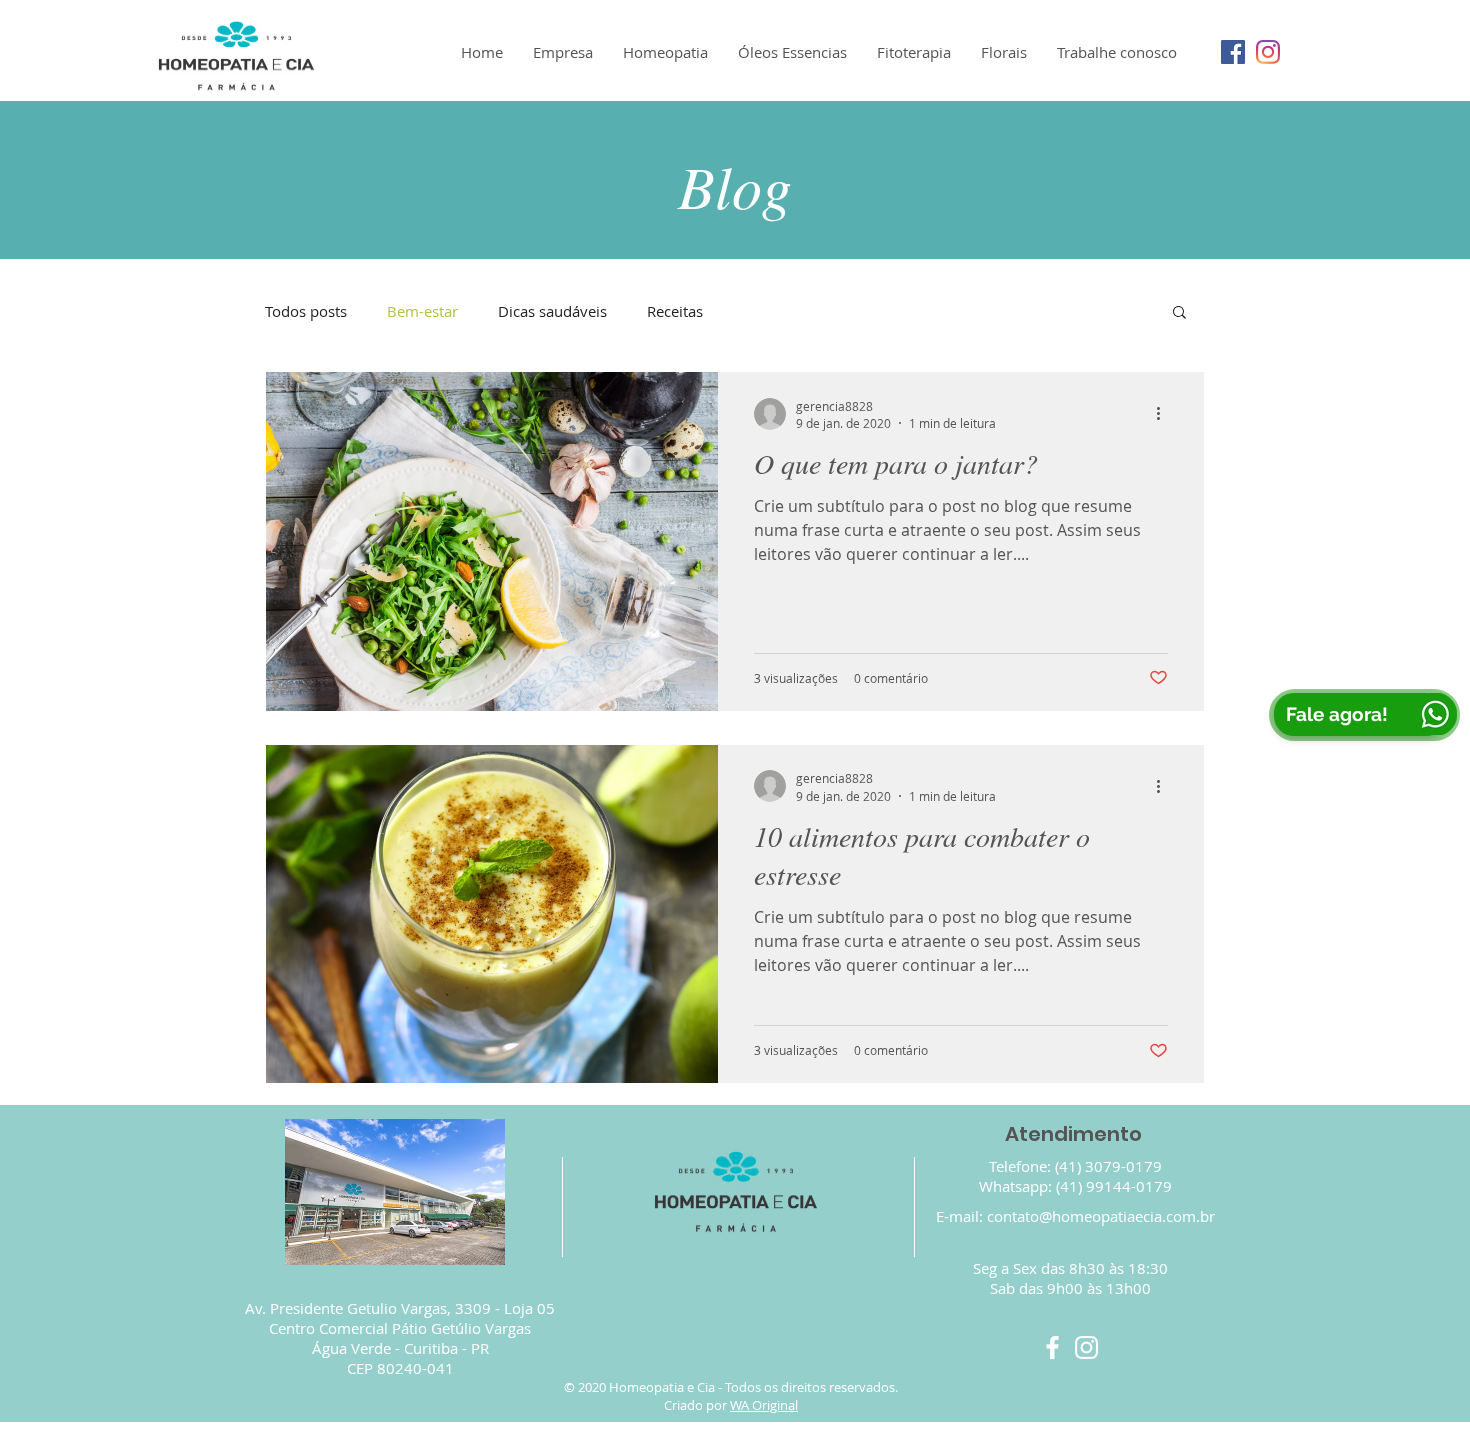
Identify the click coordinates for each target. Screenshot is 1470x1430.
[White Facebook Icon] (1052, 1347)
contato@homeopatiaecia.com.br (1101, 1216)
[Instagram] (1268, 52)
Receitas (675, 311)
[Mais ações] (1165, 414)
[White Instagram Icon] (1086, 1347)
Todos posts (306, 311)
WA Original (764, 1405)
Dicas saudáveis (552, 311)
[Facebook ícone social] (1233, 52)
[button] (1179, 313)
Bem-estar (422, 311)
